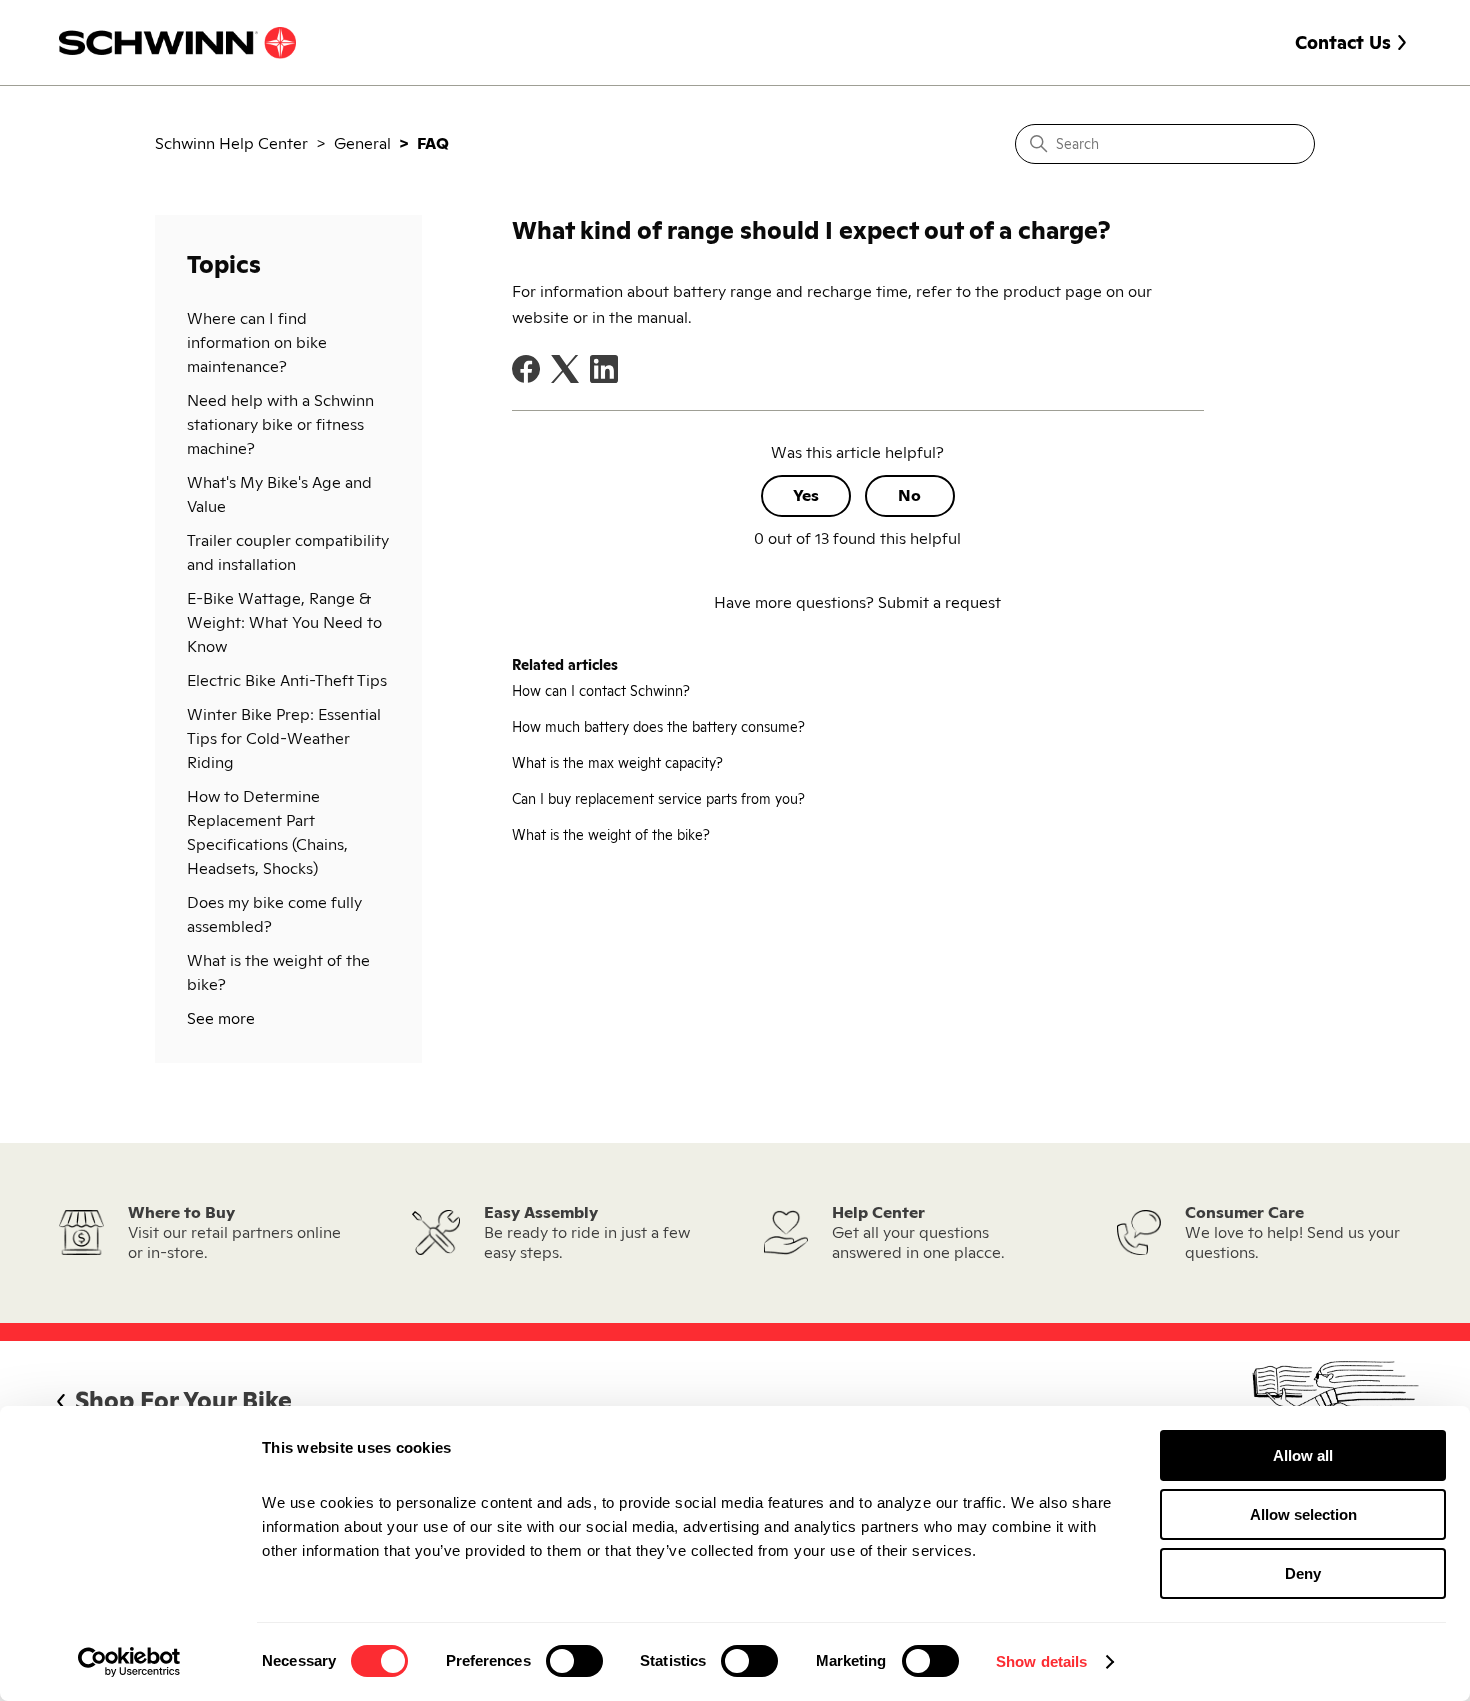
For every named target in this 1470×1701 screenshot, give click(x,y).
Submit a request (939, 602)
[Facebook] (526, 369)
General (362, 143)
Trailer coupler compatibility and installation (288, 552)
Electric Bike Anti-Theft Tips (287, 680)
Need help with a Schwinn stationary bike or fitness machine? (280, 424)
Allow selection (1303, 1514)
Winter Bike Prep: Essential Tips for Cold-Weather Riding (284, 738)
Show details (1041, 1661)
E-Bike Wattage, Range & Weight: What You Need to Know (284, 622)
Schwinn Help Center (231, 143)
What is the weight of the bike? (278, 972)
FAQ (433, 143)
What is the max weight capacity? (617, 763)
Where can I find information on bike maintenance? (257, 342)
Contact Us (1343, 42)
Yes (806, 495)
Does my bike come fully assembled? (274, 914)
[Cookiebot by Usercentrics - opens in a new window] (129, 1662)
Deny (1303, 1573)
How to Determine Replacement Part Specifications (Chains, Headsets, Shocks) (267, 832)
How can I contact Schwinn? (601, 691)
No (909, 495)
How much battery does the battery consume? (658, 727)
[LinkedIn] (604, 369)
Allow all (1303, 1455)
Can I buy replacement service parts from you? (658, 799)
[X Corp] (565, 369)
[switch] (574, 1661)
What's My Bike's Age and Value (279, 494)
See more (221, 1018)
